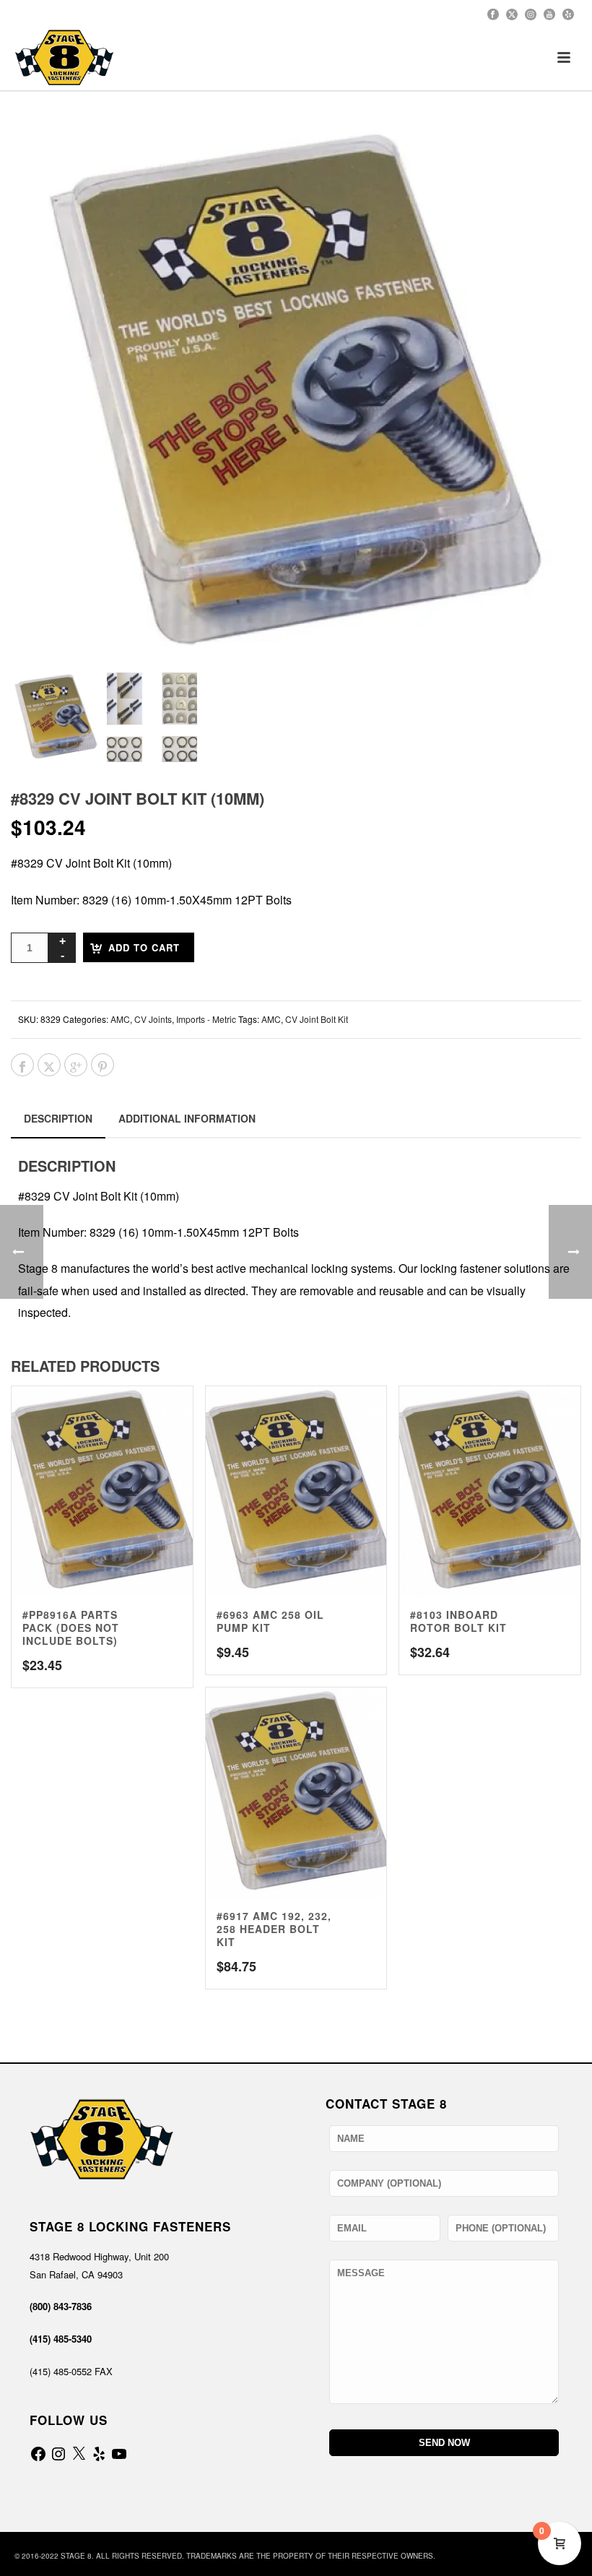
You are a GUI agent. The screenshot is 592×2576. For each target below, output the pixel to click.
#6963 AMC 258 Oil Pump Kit (270, 1621)
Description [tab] (58, 1118)
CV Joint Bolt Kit (317, 1019)
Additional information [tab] (187, 1118)
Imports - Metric (206, 1019)
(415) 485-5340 (61, 2339)
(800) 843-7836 (61, 2306)
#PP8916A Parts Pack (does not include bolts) (71, 1628)
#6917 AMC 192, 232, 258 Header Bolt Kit (274, 1929)
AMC (120, 1019)
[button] (552, 154)
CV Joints (153, 1019)
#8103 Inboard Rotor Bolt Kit (458, 1621)
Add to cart (144, 947)
